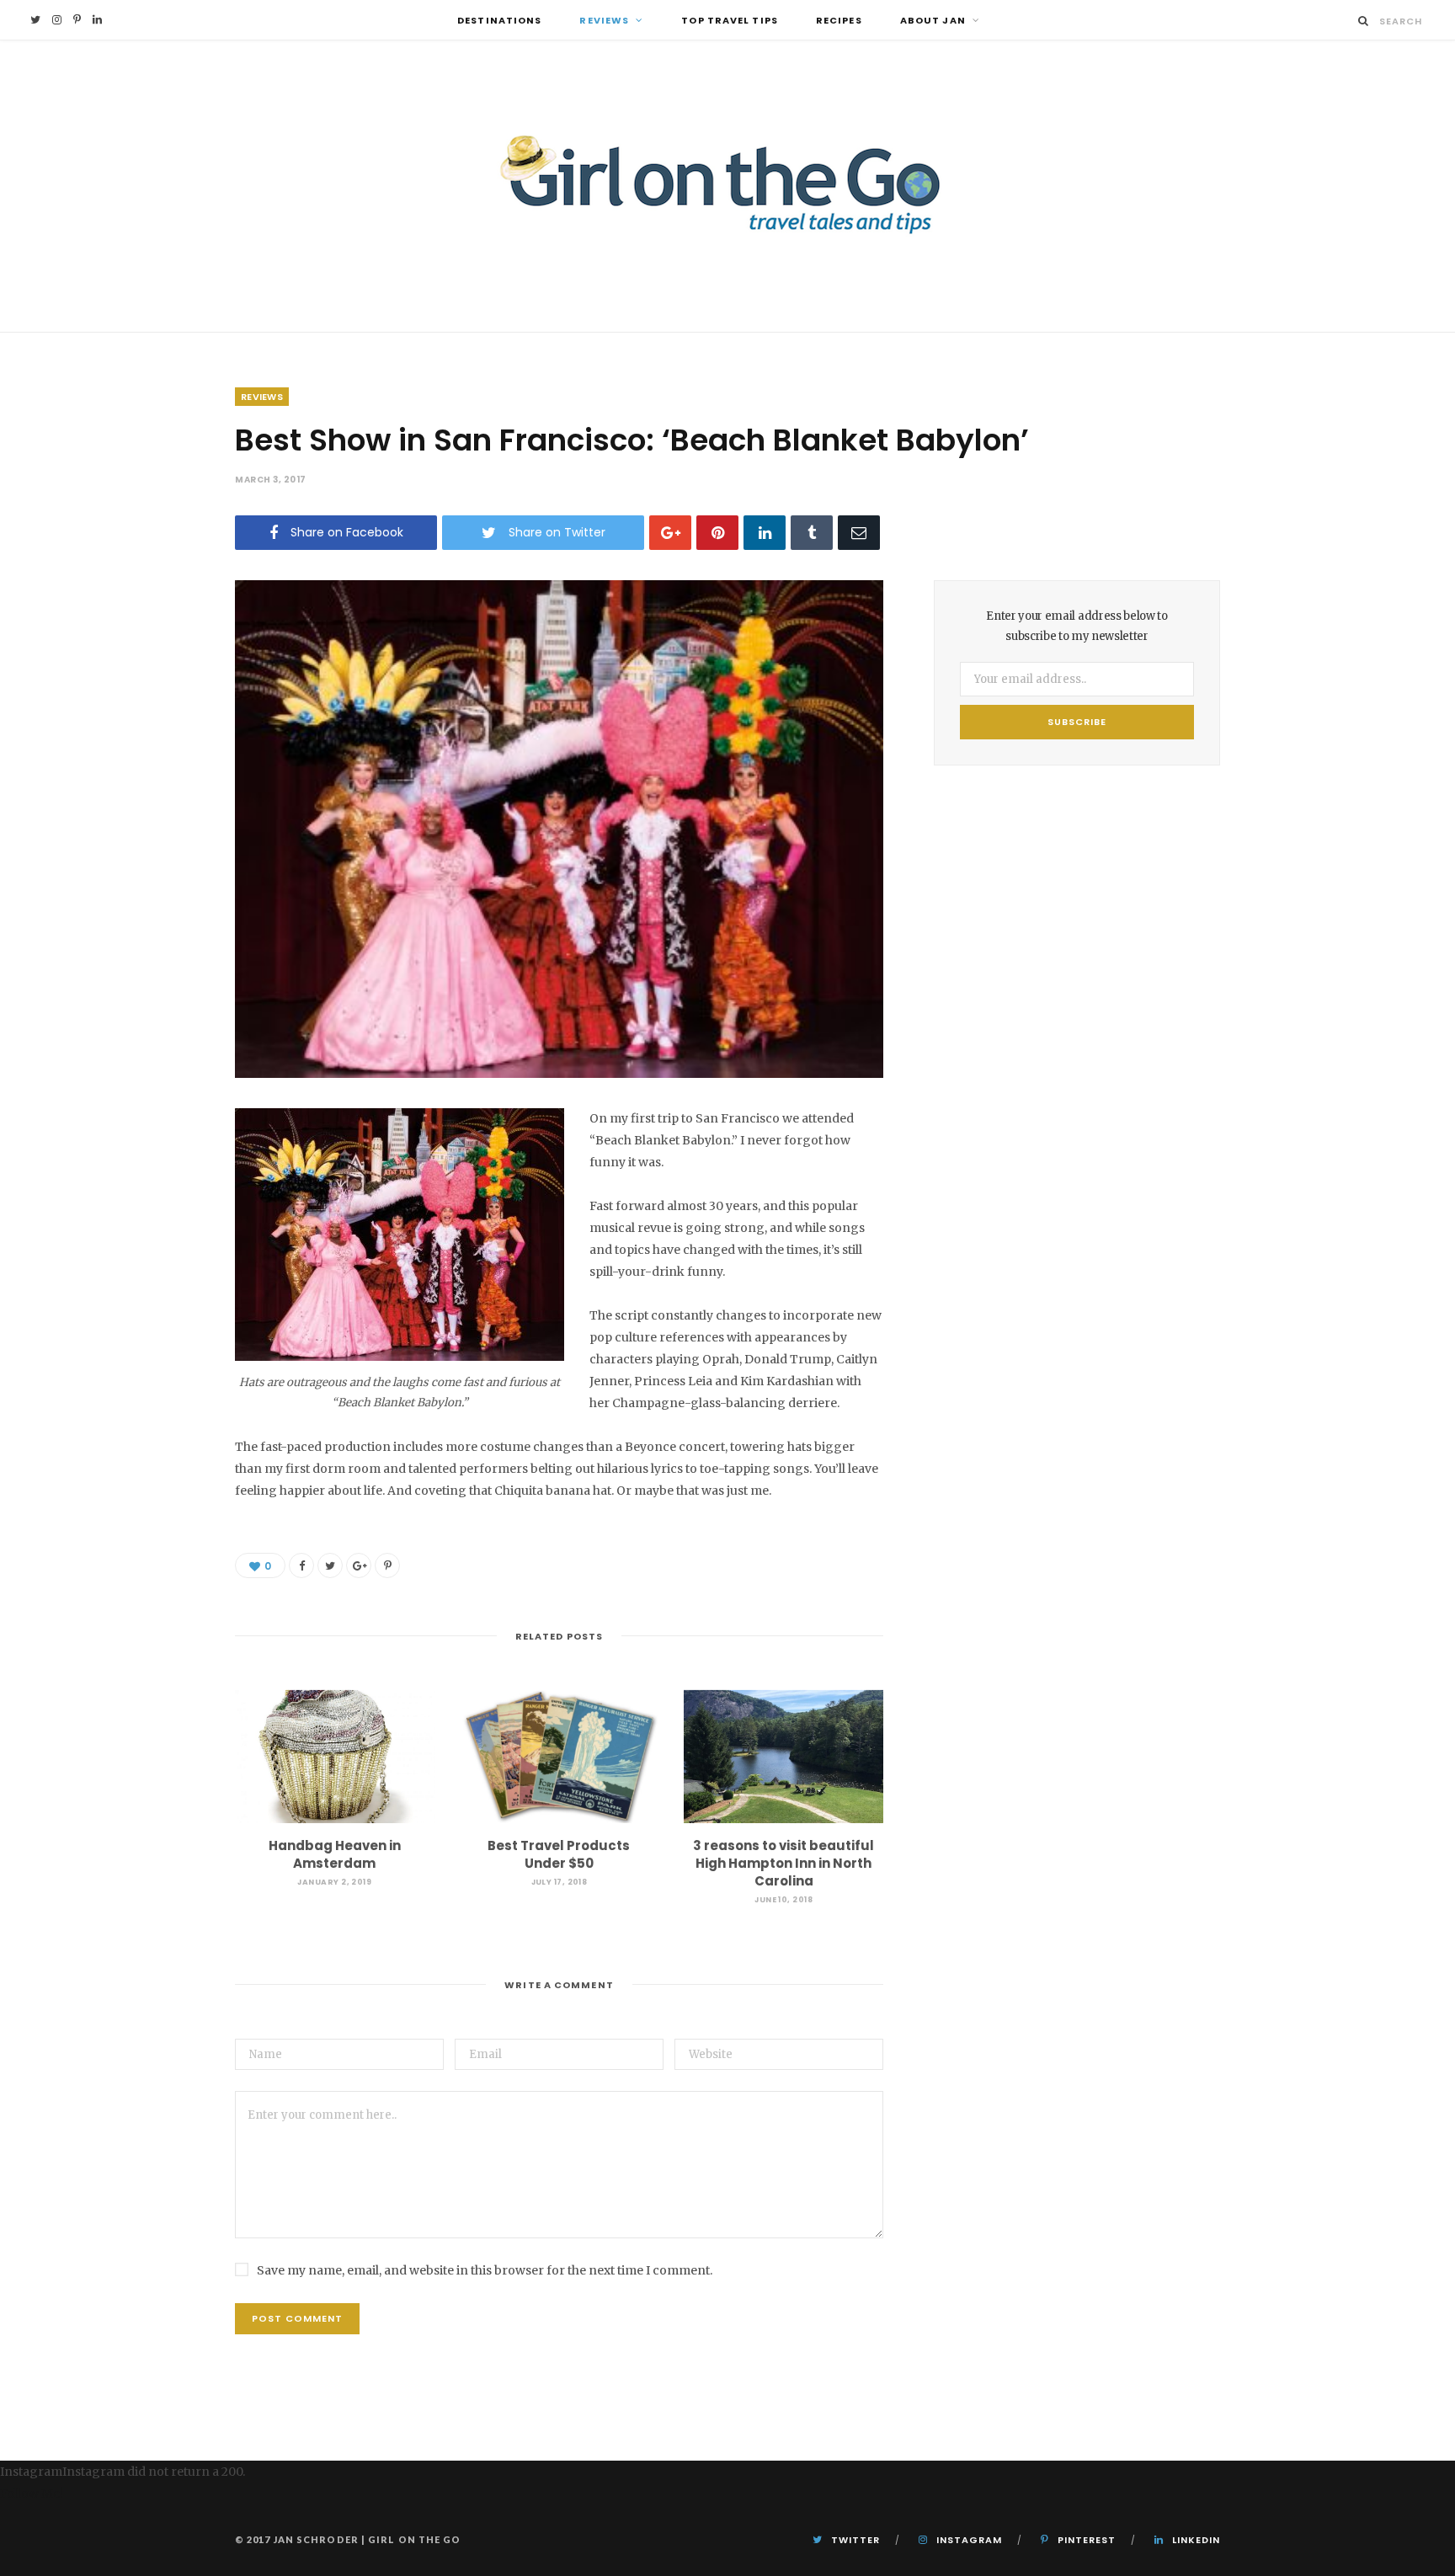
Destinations (499, 20)
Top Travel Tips (730, 20)
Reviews (604, 20)
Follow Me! (32, 2493)
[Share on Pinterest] (387, 1565)
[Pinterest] (717, 533)
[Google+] (670, 533)
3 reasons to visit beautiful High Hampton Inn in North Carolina (783, 1863)
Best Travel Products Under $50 (559, 1854)
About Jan (933, 20)
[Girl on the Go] (727, 186)
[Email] (859, 533)
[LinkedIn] (765, 533)
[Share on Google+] (359, 1565)
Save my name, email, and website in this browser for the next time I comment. (485, 2270)
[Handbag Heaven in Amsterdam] (335, 1757)
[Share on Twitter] (330, 1565)
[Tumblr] (812, 533)
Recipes (839, 20)
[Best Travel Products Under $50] (560, 1757)
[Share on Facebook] (301, 1565)
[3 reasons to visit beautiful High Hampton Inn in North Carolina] (783, 1757)
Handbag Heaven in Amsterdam (335, 1854)
